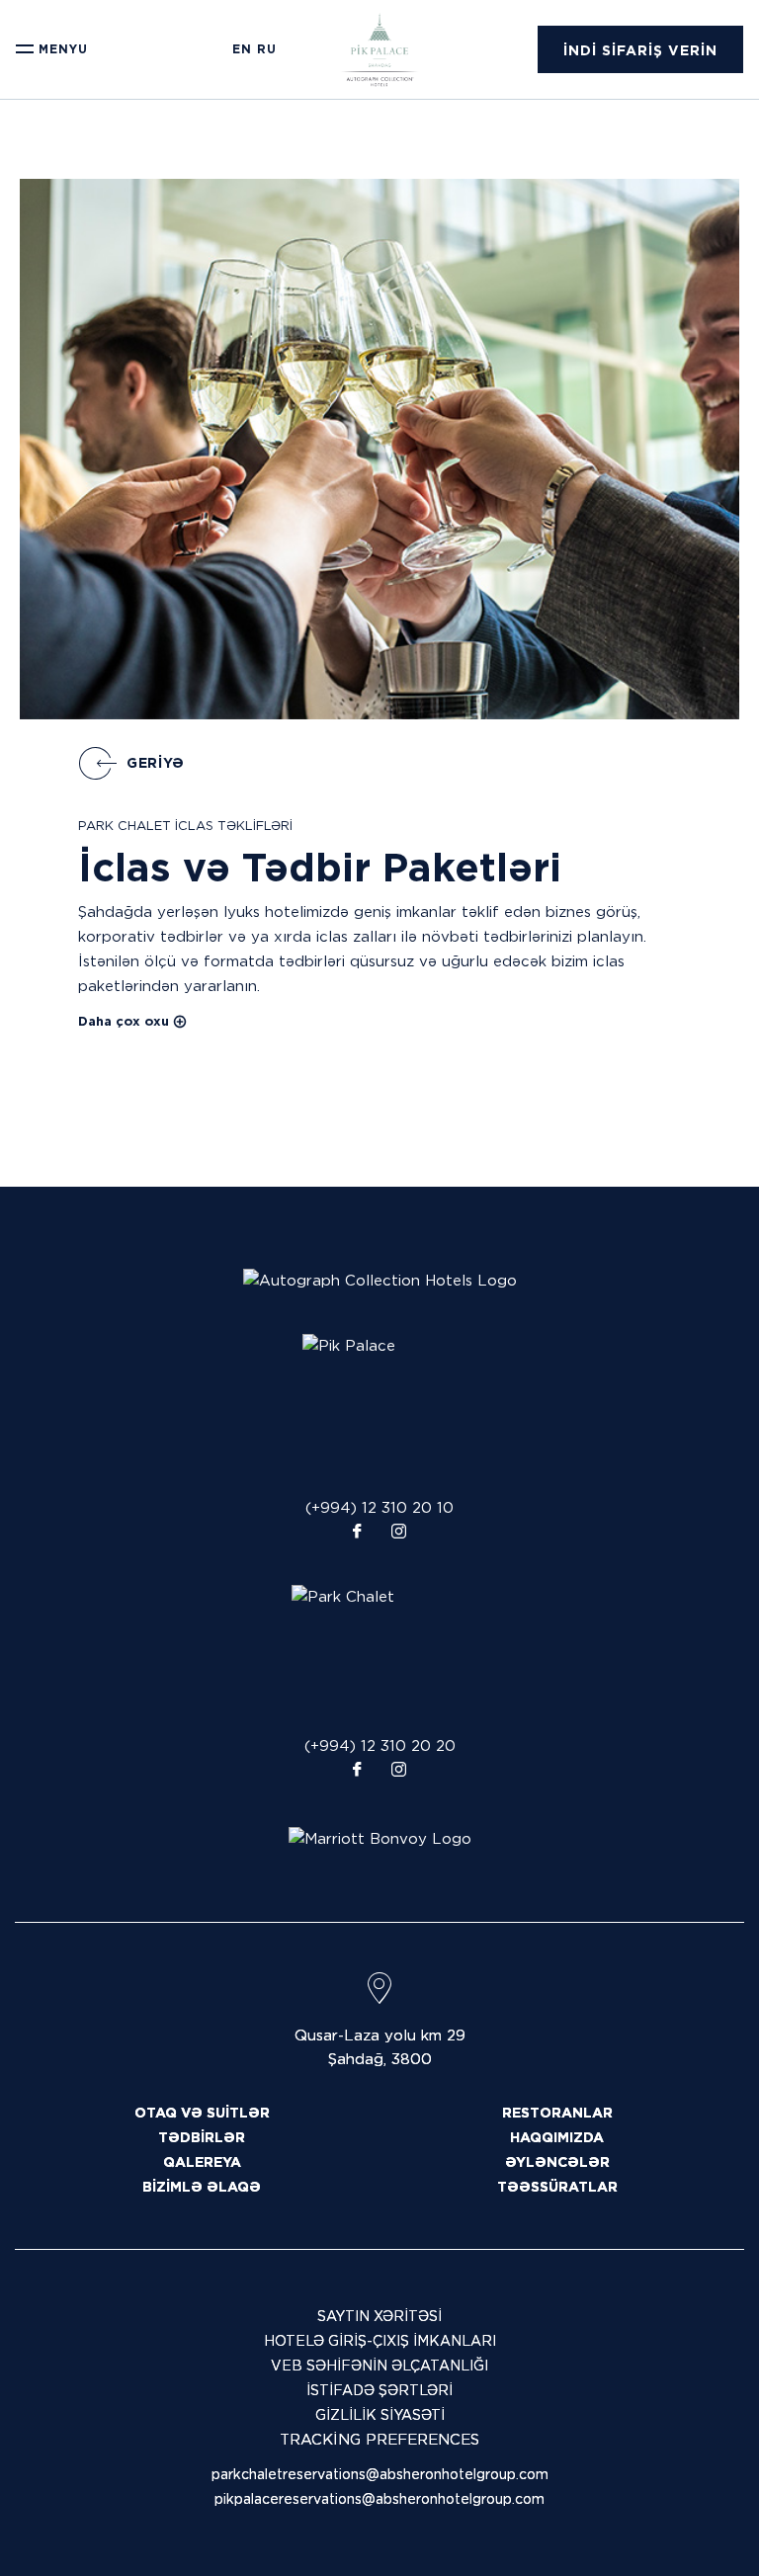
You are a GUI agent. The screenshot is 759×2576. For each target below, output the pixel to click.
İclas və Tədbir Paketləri (320, 868)
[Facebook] (357, 1533)
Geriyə (156, 763)
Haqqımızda (557, 2137)
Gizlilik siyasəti (380, 2415)
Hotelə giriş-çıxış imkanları (380, 2341)
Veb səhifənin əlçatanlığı (379, 2366)
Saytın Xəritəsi (379, 2316)
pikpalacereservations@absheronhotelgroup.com (379, 2499)
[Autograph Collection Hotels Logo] (380, 1281)
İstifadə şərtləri (379, 2390)
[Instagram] (399, 1533)
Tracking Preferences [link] (379, 2440)
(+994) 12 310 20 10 (379, 1508)
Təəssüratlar (557, 2187)
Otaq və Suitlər (202, 2113)
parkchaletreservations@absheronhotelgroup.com (380, 2474)
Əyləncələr (557, 2162)
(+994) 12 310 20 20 (380, 1746)
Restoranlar (557, 2113)
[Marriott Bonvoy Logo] (380, 1838)
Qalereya (202, 2162)
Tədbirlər (202, 2137)
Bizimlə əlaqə (202, 2187)
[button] (640, 49)
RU (267, 49)
